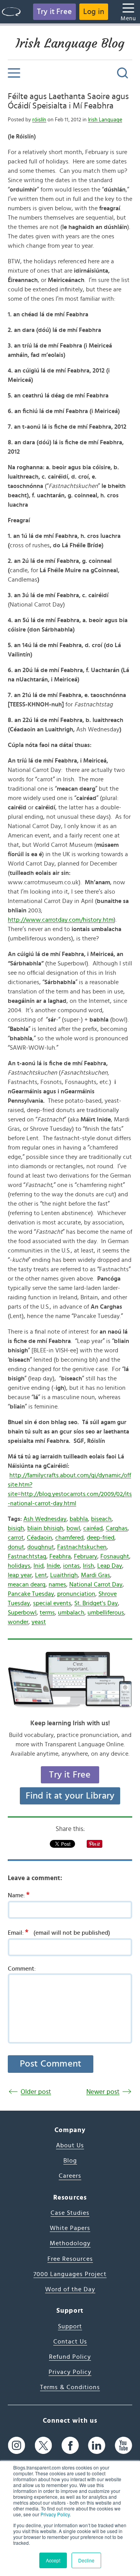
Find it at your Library (70, 1796)
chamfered (69, 1538)
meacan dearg (27, 1584)
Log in (94, 12)
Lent (41, 1575)
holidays (19, 1566)
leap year (20, 1575)
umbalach (71, 1613)
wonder (18, 1622)
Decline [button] (86, 2560)
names (57, 1584)
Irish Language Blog (70, 43)
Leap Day (110, 1566)
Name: (19, 1895)
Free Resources (70, 2259)
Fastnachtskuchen (82, 1547)
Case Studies (70, 2213)
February (86, 1556)
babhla (79, 1519)
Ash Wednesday (45, 1519)
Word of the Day (70, 2289)
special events (52, 1603)
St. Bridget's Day (96, 1603)
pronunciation (76, 1594)
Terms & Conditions (70, 2387)
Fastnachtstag (27, 1556)
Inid (38, 1566)
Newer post (103, 2092)
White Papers (70, 2228)
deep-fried (101, 1538)
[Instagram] (17, 2446)
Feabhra (60, 1556)
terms (47, 1613)
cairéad (93, 1528)
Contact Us (70, 2342)
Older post (36, 2092)
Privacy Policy (55, 2514)
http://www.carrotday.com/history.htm (61, 920)
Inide (53, 1566)
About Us (70, 2145)
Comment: (22, 1969)
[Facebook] (70, 2446)
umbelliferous (106, 1613)
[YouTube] (123, 2446)
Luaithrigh (64, 1575)
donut (16, 1547)
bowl (73, 1528)
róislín (39, 120)
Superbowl (22, 1613)
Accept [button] (53, 2560)
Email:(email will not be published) (59, 1932)
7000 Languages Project (70, 2274)
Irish (88, 1566)
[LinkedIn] (97, 2446)
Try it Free (54, 12)
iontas (71, 1566)
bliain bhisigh (45, 1528)
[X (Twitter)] (43, 2446)
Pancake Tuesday (31, 1594)
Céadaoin (39, 1538)
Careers (70, 2176)
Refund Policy (70, 2357)
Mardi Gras (95, 1575)
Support (70, 2326)
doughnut (41, 1547)
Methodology (70, 2243)
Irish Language (105, 120)
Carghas (117, 1528)
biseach (101, 1519)
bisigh (16, 1528)
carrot (16, 1538)
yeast (39, 1622)
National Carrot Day (96, 1584)
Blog (70, 2161)
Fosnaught (115, 1556)
